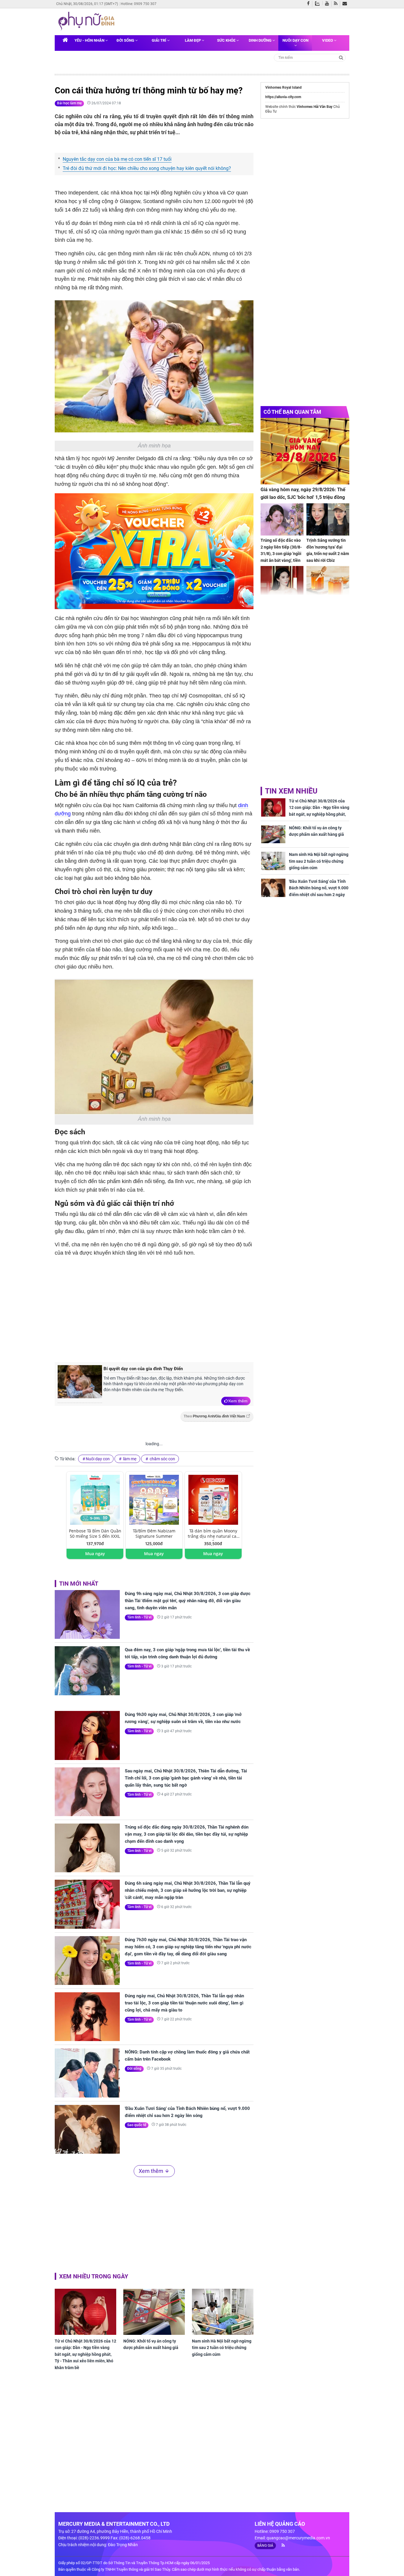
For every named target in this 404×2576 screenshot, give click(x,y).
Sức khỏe (227, 40)
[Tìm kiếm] (341, 57)
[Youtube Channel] (328, 4)
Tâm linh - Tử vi (139, 1617)
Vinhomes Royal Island (283, 87)
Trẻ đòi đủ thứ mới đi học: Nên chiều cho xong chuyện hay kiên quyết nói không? (147, 168)
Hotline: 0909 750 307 (139, 4)
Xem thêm (238, 1401)
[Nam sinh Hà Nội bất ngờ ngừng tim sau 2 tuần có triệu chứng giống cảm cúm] (223, 2312)
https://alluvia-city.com (283, 97)
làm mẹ (129, 1459)
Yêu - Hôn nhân (90, 40)
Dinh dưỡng (261, 40)
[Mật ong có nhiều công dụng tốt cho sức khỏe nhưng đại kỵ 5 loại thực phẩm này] (328, 582)
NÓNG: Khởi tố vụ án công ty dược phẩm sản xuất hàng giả (151, 2344)
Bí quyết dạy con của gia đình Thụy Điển (143, 1369)
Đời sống (126, 40)
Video (328, 40)
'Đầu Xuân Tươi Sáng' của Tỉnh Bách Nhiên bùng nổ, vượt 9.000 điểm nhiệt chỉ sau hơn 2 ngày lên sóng (187, 2112)
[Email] (346, 4)
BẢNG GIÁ (265, 2546)
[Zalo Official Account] (319, 3)
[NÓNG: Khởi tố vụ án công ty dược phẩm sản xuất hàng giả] (154, 2312)
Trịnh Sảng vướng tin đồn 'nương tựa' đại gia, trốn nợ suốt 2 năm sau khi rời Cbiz (328, 550)
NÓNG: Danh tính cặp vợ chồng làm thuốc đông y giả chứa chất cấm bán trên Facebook (187, 2056)
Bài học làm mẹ (69, 103)
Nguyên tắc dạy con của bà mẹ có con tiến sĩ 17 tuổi (117, 159)
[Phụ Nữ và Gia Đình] (88, 21)
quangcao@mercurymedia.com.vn (298, 2538)
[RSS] (337, 4)
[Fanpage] (310, 4)
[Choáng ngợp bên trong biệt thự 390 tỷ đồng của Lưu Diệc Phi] (282, 582)
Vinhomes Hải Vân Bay (315, 107)
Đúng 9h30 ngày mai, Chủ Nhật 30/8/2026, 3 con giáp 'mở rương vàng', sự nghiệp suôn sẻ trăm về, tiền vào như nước (183, 1718)
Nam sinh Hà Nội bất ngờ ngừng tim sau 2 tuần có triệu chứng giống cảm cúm (222, 2348)
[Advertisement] (154, 1308)
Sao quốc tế (137, 2125)
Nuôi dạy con (295, 40)
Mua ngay (95, 1554)
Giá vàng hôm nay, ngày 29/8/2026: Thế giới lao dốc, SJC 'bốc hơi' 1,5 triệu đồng (303, 493)
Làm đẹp (193, 40)
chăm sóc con (162, 1459)
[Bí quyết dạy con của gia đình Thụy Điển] (80, 1384)
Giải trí (159, 40)
